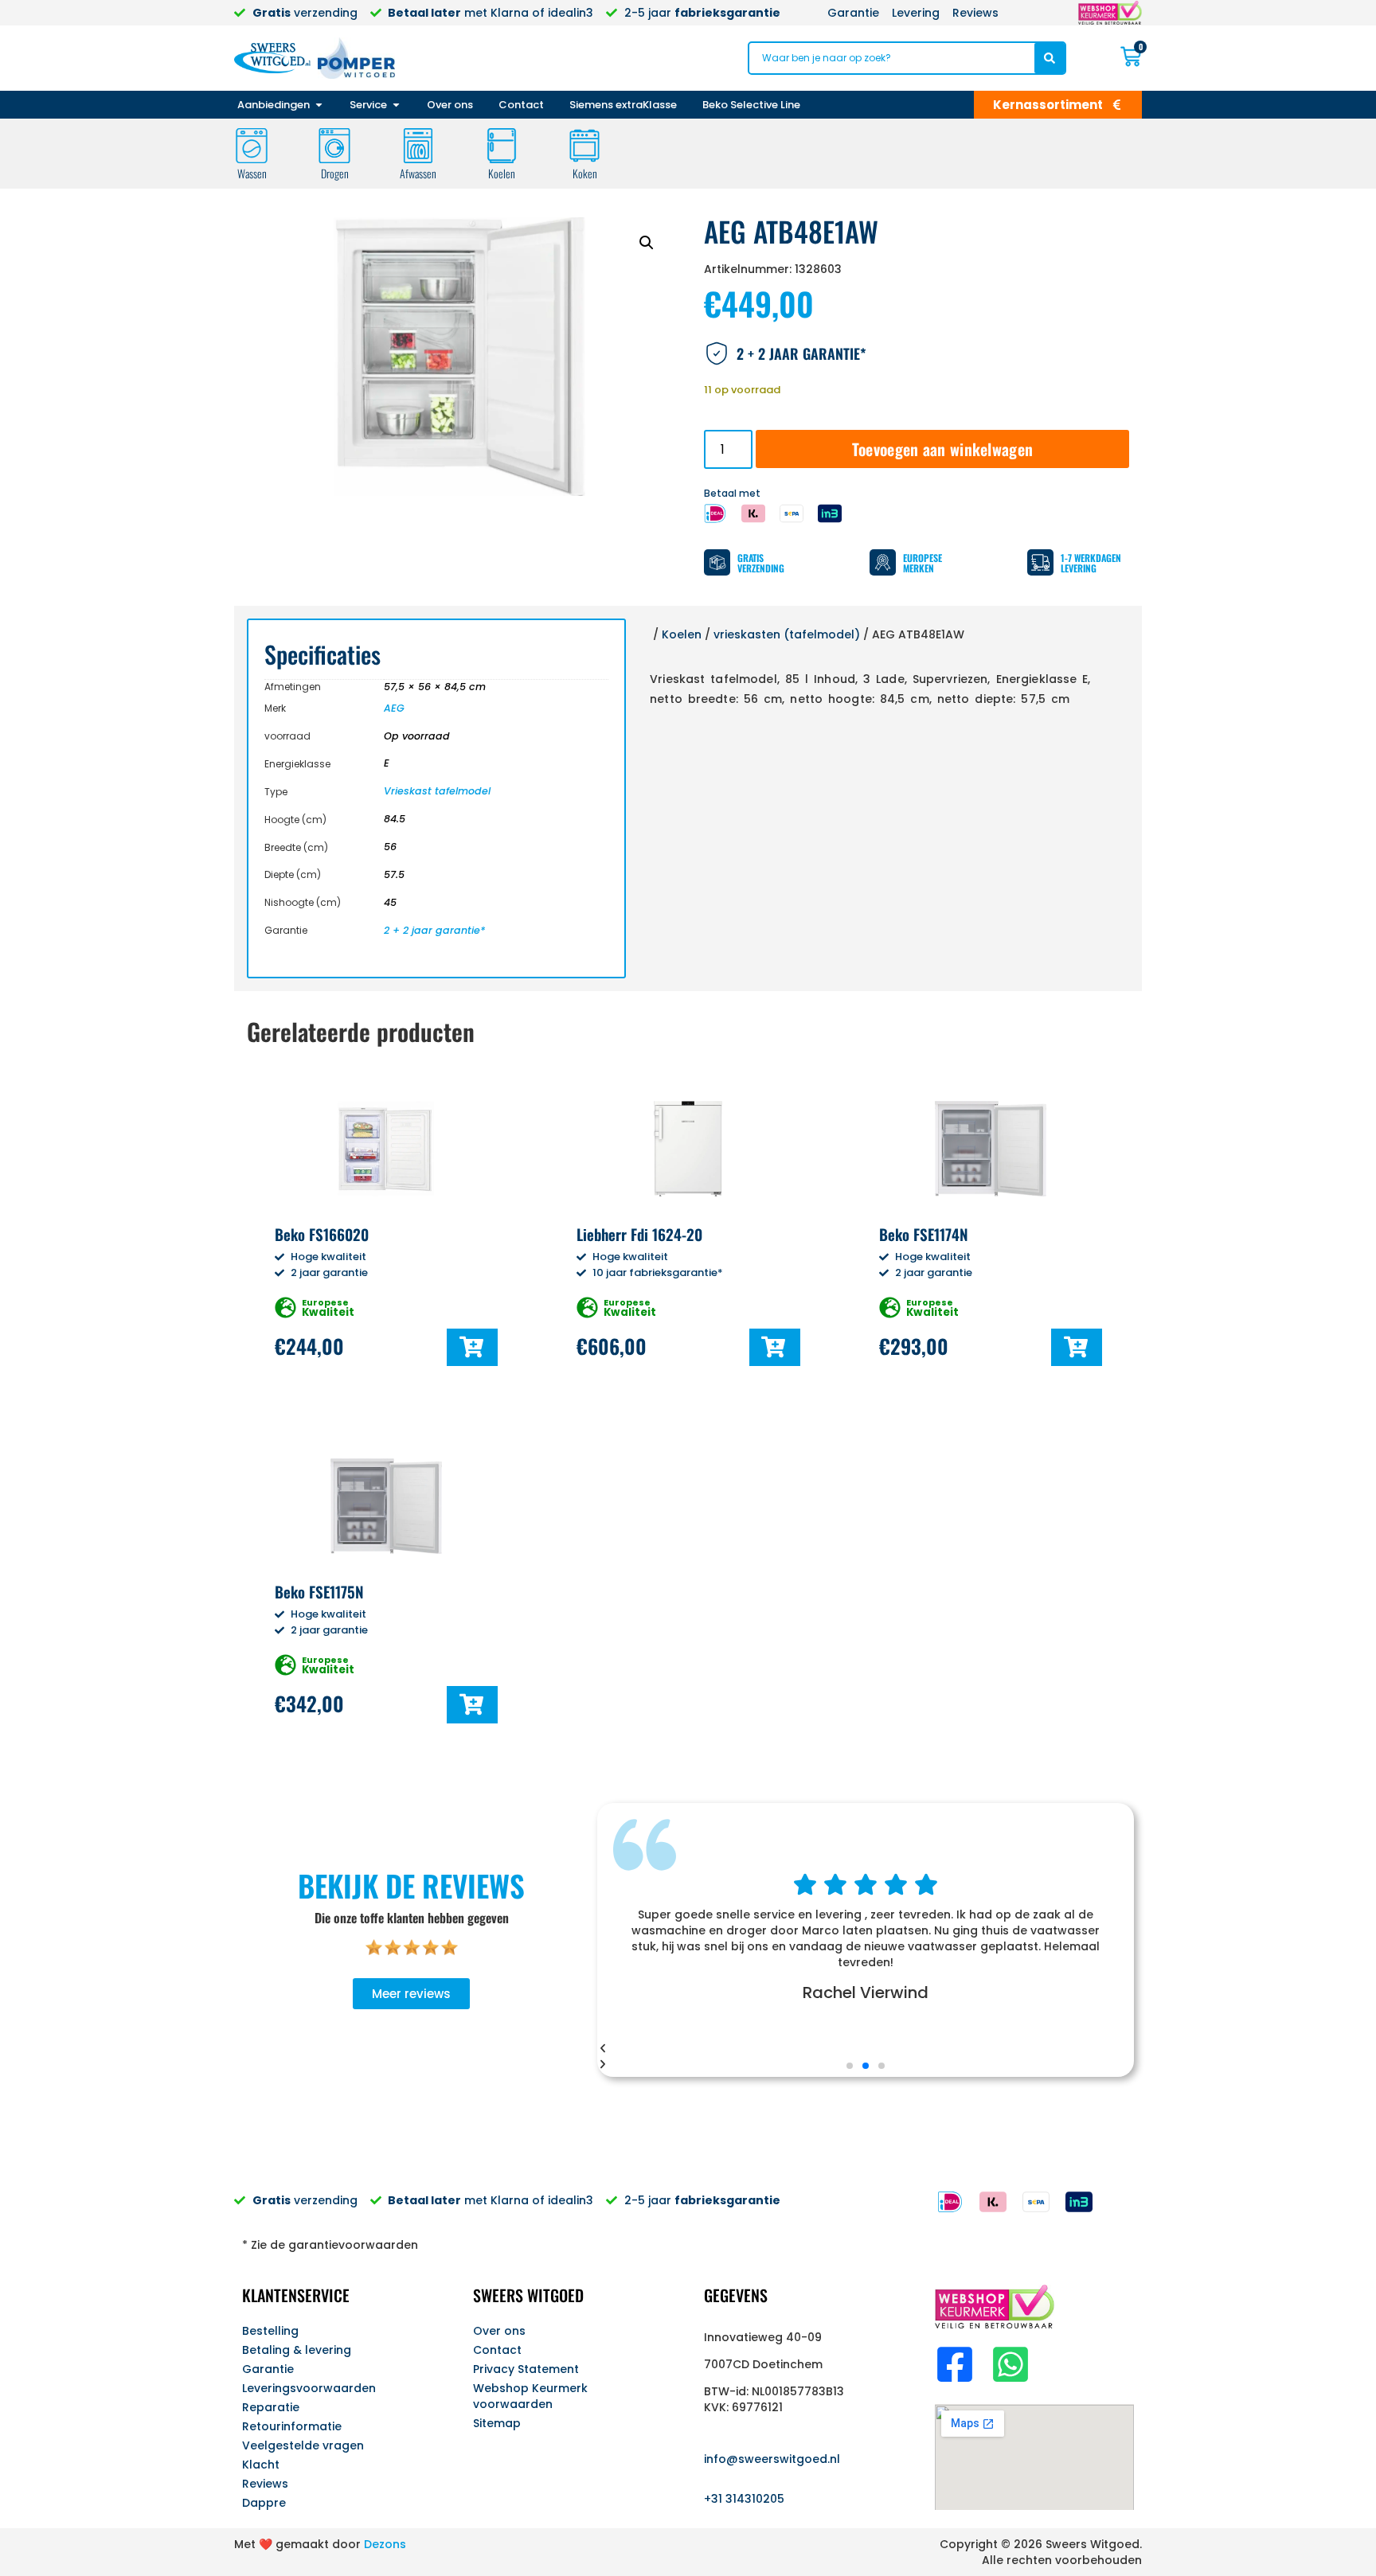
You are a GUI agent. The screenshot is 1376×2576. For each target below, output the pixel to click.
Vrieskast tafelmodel (437, 791)
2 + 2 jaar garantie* (434, 930)
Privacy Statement (526, 2369)
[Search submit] (1050, 58)
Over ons (499, 2331)
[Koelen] (502, 146)
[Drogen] (334, 146)
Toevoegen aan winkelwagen (943, 449)
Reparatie (271, 2407)
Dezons (385, 2544)
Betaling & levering (297, 2350)
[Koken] (584, 146)
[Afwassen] (418, 146)
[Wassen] (252, 146)
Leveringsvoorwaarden (309, 2388)
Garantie (268, 2369)
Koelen (502, 173)
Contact (497, 2350)
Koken (585, 173)
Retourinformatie (292, 2426)
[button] (647, 243)
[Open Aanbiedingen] (319, 105)
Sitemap (497, 2423)
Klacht (261, 2465)
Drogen (335, 173)
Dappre (264, 2503)
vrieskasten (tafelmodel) (787, 634)
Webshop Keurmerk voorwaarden (530, 2396)
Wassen (252, 173)
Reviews (265, 2484)
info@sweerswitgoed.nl (772, 2459)
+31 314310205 (744, 2499)
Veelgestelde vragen (303, 2445)
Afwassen (418, 173)
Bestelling (270, 2331)
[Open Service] (396, 105)
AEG (394, 708)
